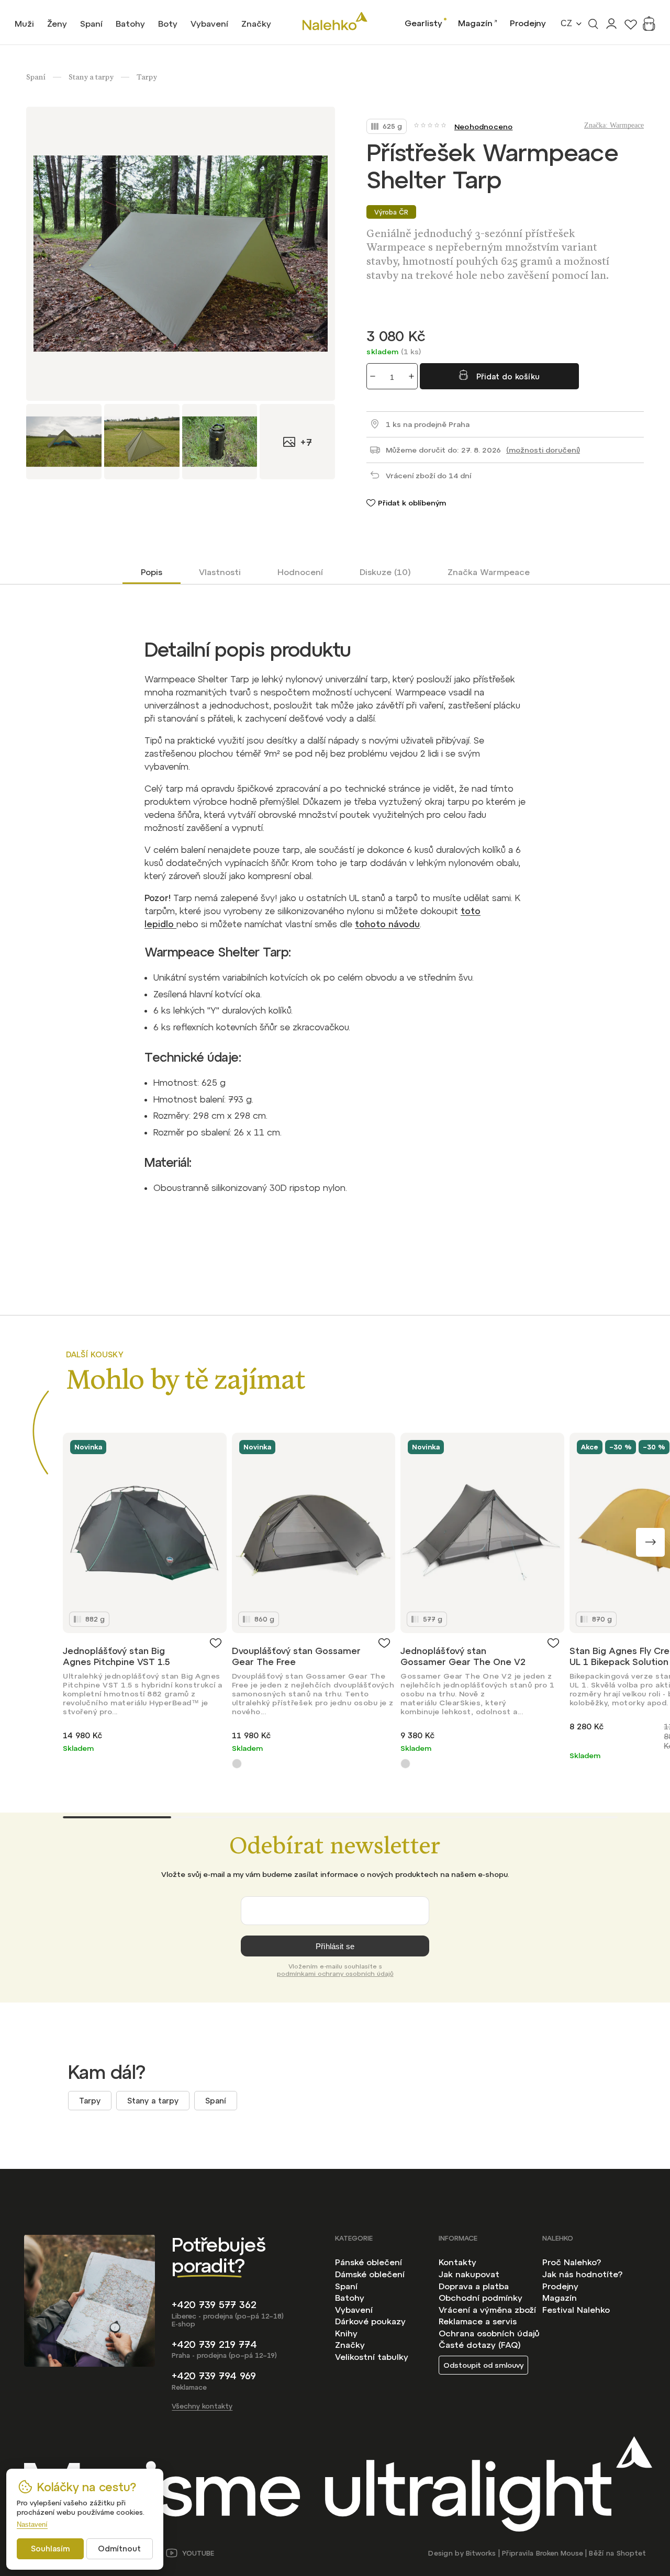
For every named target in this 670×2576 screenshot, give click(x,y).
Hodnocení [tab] (300, 572)
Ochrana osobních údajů (489, 2333)
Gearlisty (423, 23)
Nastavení (32, 2524)
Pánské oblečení (368, 2262)
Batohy (350, 2298)
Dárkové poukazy (370, 2321)
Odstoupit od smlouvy (483, 2365)
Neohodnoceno (483, 127)
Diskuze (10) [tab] (385, 572)
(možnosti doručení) (543, 450)
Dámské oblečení (370, 2274)
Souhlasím (50, 2549)
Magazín (475, 23)
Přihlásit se (335, 1946)
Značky (350, 2345)
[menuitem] (24, 24)
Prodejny (528, 23)
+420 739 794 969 (214, 2376)
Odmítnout (119, 2549)
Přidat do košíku (508, 376)
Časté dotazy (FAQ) (480, 2345)
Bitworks (481, 2553)
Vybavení (354, 2310)
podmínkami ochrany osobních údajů (335, 1974)
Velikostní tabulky (372, 2357)
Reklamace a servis (478, 2321)
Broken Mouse (560, 2553)
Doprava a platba (474, 2286)
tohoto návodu (387, 924)
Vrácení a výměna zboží (487, 2310)
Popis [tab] (152, 572)
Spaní (216, 2101)
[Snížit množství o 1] (373, 376)
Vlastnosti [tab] (220, 572)
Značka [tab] (489, 572)
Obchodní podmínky (481, 2298)
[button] (650, 1542)
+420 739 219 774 (214, 2344)
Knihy (346, 2333)
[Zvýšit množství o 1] (411, 376)
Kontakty (457, 2262)
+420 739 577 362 (214, 2305)
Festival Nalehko (576, 2310)
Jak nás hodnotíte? (582, 2274)
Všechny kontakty (202, 2406)
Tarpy (90, 2101)
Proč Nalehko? (572, 2262)
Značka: (614, 125)
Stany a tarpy (153, 2101)
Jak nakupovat (469, 2274)
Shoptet (631, 2553)
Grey (237, 1764)
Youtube (198, 2553)
